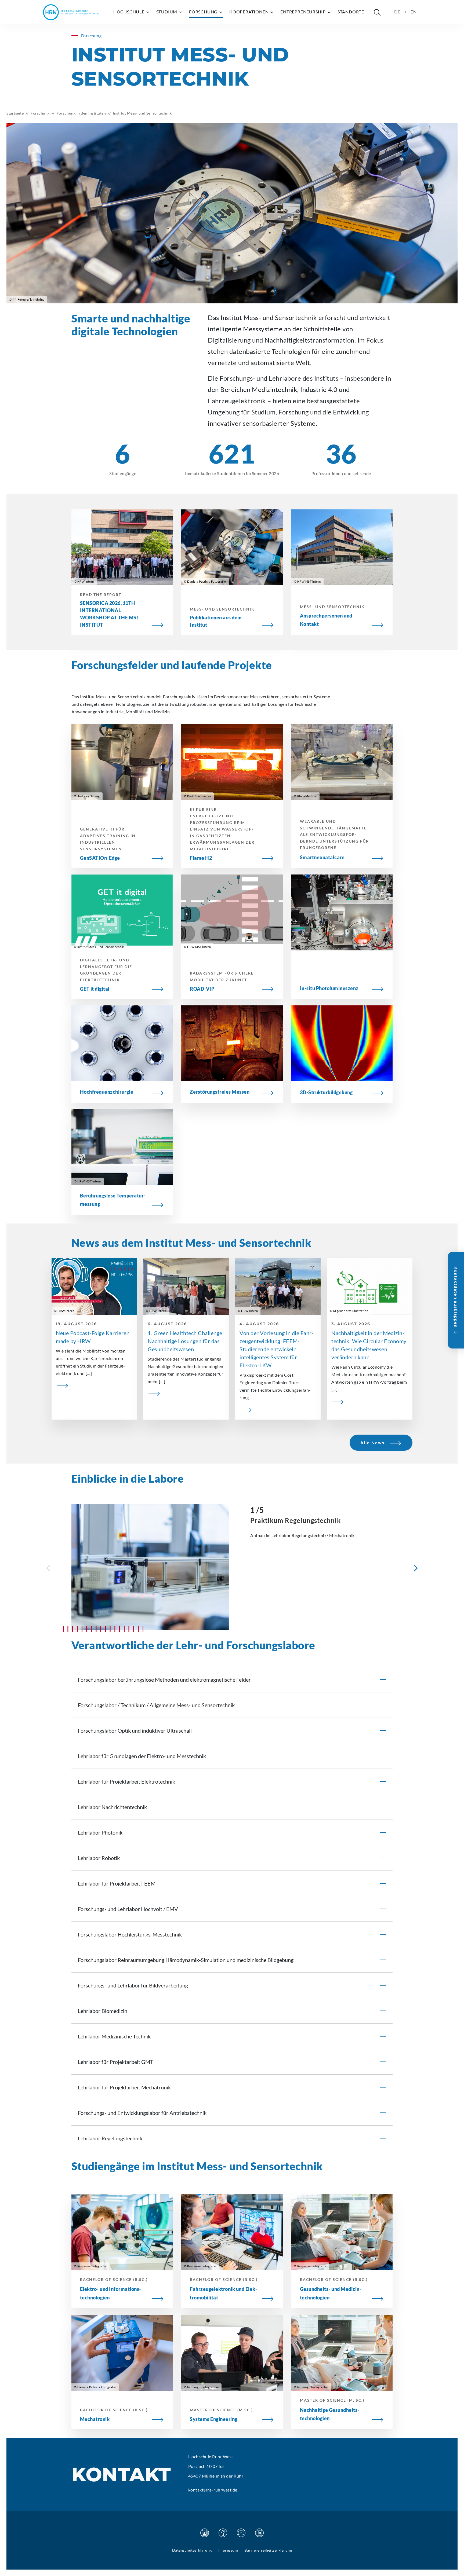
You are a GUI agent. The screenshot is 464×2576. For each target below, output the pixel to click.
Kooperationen (249, 12)
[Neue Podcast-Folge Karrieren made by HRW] (94, 1385)
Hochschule (129, 12)
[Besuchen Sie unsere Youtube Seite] (241, 2533)
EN (414, 12)
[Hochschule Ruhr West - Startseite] (71, 12)
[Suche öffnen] (377, 12)
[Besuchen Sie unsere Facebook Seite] (223, 2533)
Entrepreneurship (304, 12)
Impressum (228, 2550)
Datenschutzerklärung (192, 2550)
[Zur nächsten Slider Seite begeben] (416, 1568)
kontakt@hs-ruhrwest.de (213, 2490)
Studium (167, 12)
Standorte (351, 12)
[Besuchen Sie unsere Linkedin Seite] (259, 2533)
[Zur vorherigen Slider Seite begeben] (48, 1568)
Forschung (204, 12)
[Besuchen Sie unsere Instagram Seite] (205, 2533)
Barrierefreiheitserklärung (268, 2550)
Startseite (15, 113)
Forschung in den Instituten (81, 113)
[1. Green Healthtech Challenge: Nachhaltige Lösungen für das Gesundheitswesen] (186, 1393)
